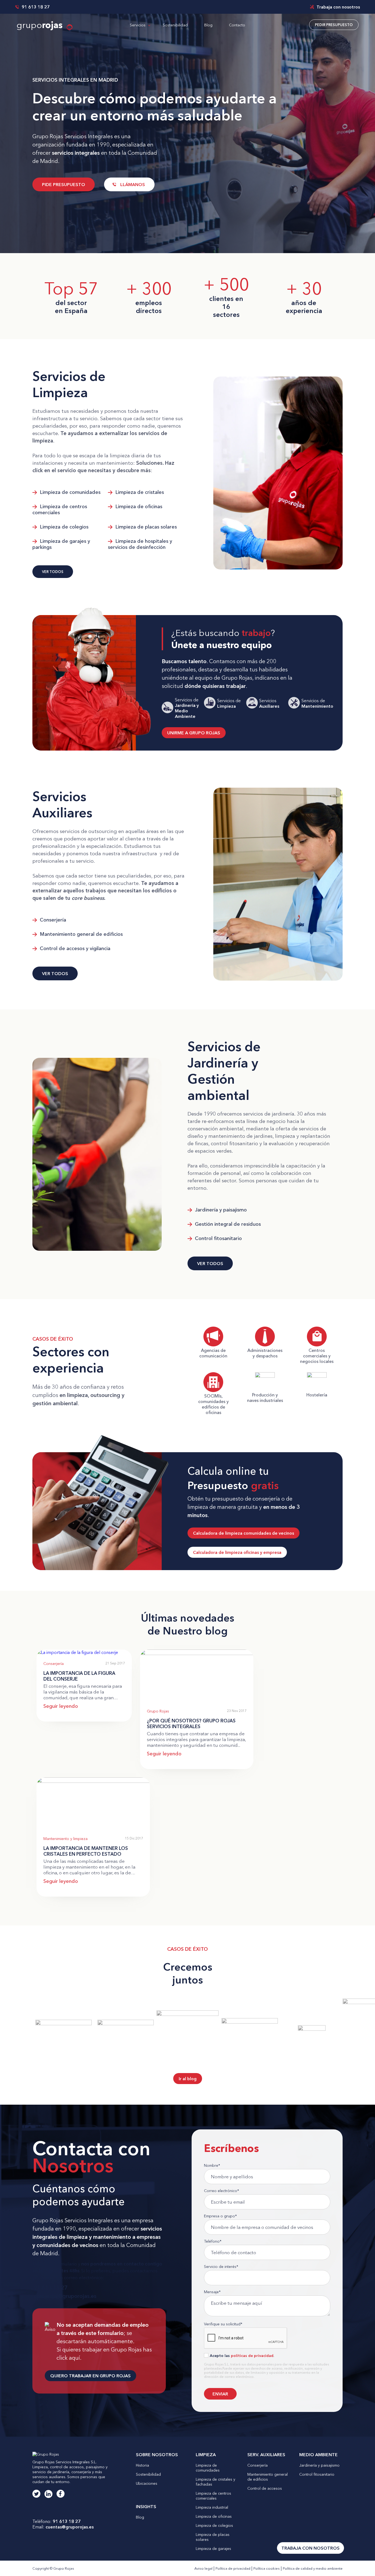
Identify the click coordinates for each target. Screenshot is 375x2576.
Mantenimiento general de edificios (81, 934)
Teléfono (213, 2241)
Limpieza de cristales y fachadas (216, 2482)
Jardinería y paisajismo (220, 1210)
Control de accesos (265, 2488)
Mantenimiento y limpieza (65, 1839)
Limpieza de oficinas (138, 507)
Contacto (237, 25)
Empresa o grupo (220, 2216)
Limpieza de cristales (139, 492)
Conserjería (52, 920)
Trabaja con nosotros (338, 7)
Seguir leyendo (61, 1706)
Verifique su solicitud (223, 2324)
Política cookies (267, 2568)
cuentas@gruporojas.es (70, 2527)
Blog (208, 25)
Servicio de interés (221, 2267)
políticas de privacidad (252, 2356)
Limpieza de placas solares (145, 527)
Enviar (220, 2394)
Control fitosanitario (218, 1238)
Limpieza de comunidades (69, 492)
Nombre (212, 2165)
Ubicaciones (147, 2483)
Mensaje (212, 2292)
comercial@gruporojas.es (64, 2296)
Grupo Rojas (158, 1711)
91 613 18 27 (35, 7)
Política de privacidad (233, 2568)
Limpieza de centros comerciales (60, 510)
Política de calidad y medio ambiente (313, 2568)
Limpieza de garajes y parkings (61, 544)
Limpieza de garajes (213, 2549)
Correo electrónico (222, 2191)
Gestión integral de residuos (227, 1224)
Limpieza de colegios (63, 527)
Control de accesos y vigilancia (74, 948)
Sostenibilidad (175, 25)
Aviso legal (203, 2568)
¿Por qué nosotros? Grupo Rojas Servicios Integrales (191, 1723)
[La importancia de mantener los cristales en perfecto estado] (93, 1781)
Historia (142, 2465)
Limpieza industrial (212, 2507)
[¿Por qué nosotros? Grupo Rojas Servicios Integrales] (197, 1653)
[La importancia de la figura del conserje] (77, 1652)
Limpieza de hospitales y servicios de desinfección (140, 544)
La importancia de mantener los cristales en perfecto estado (86, 1851)
